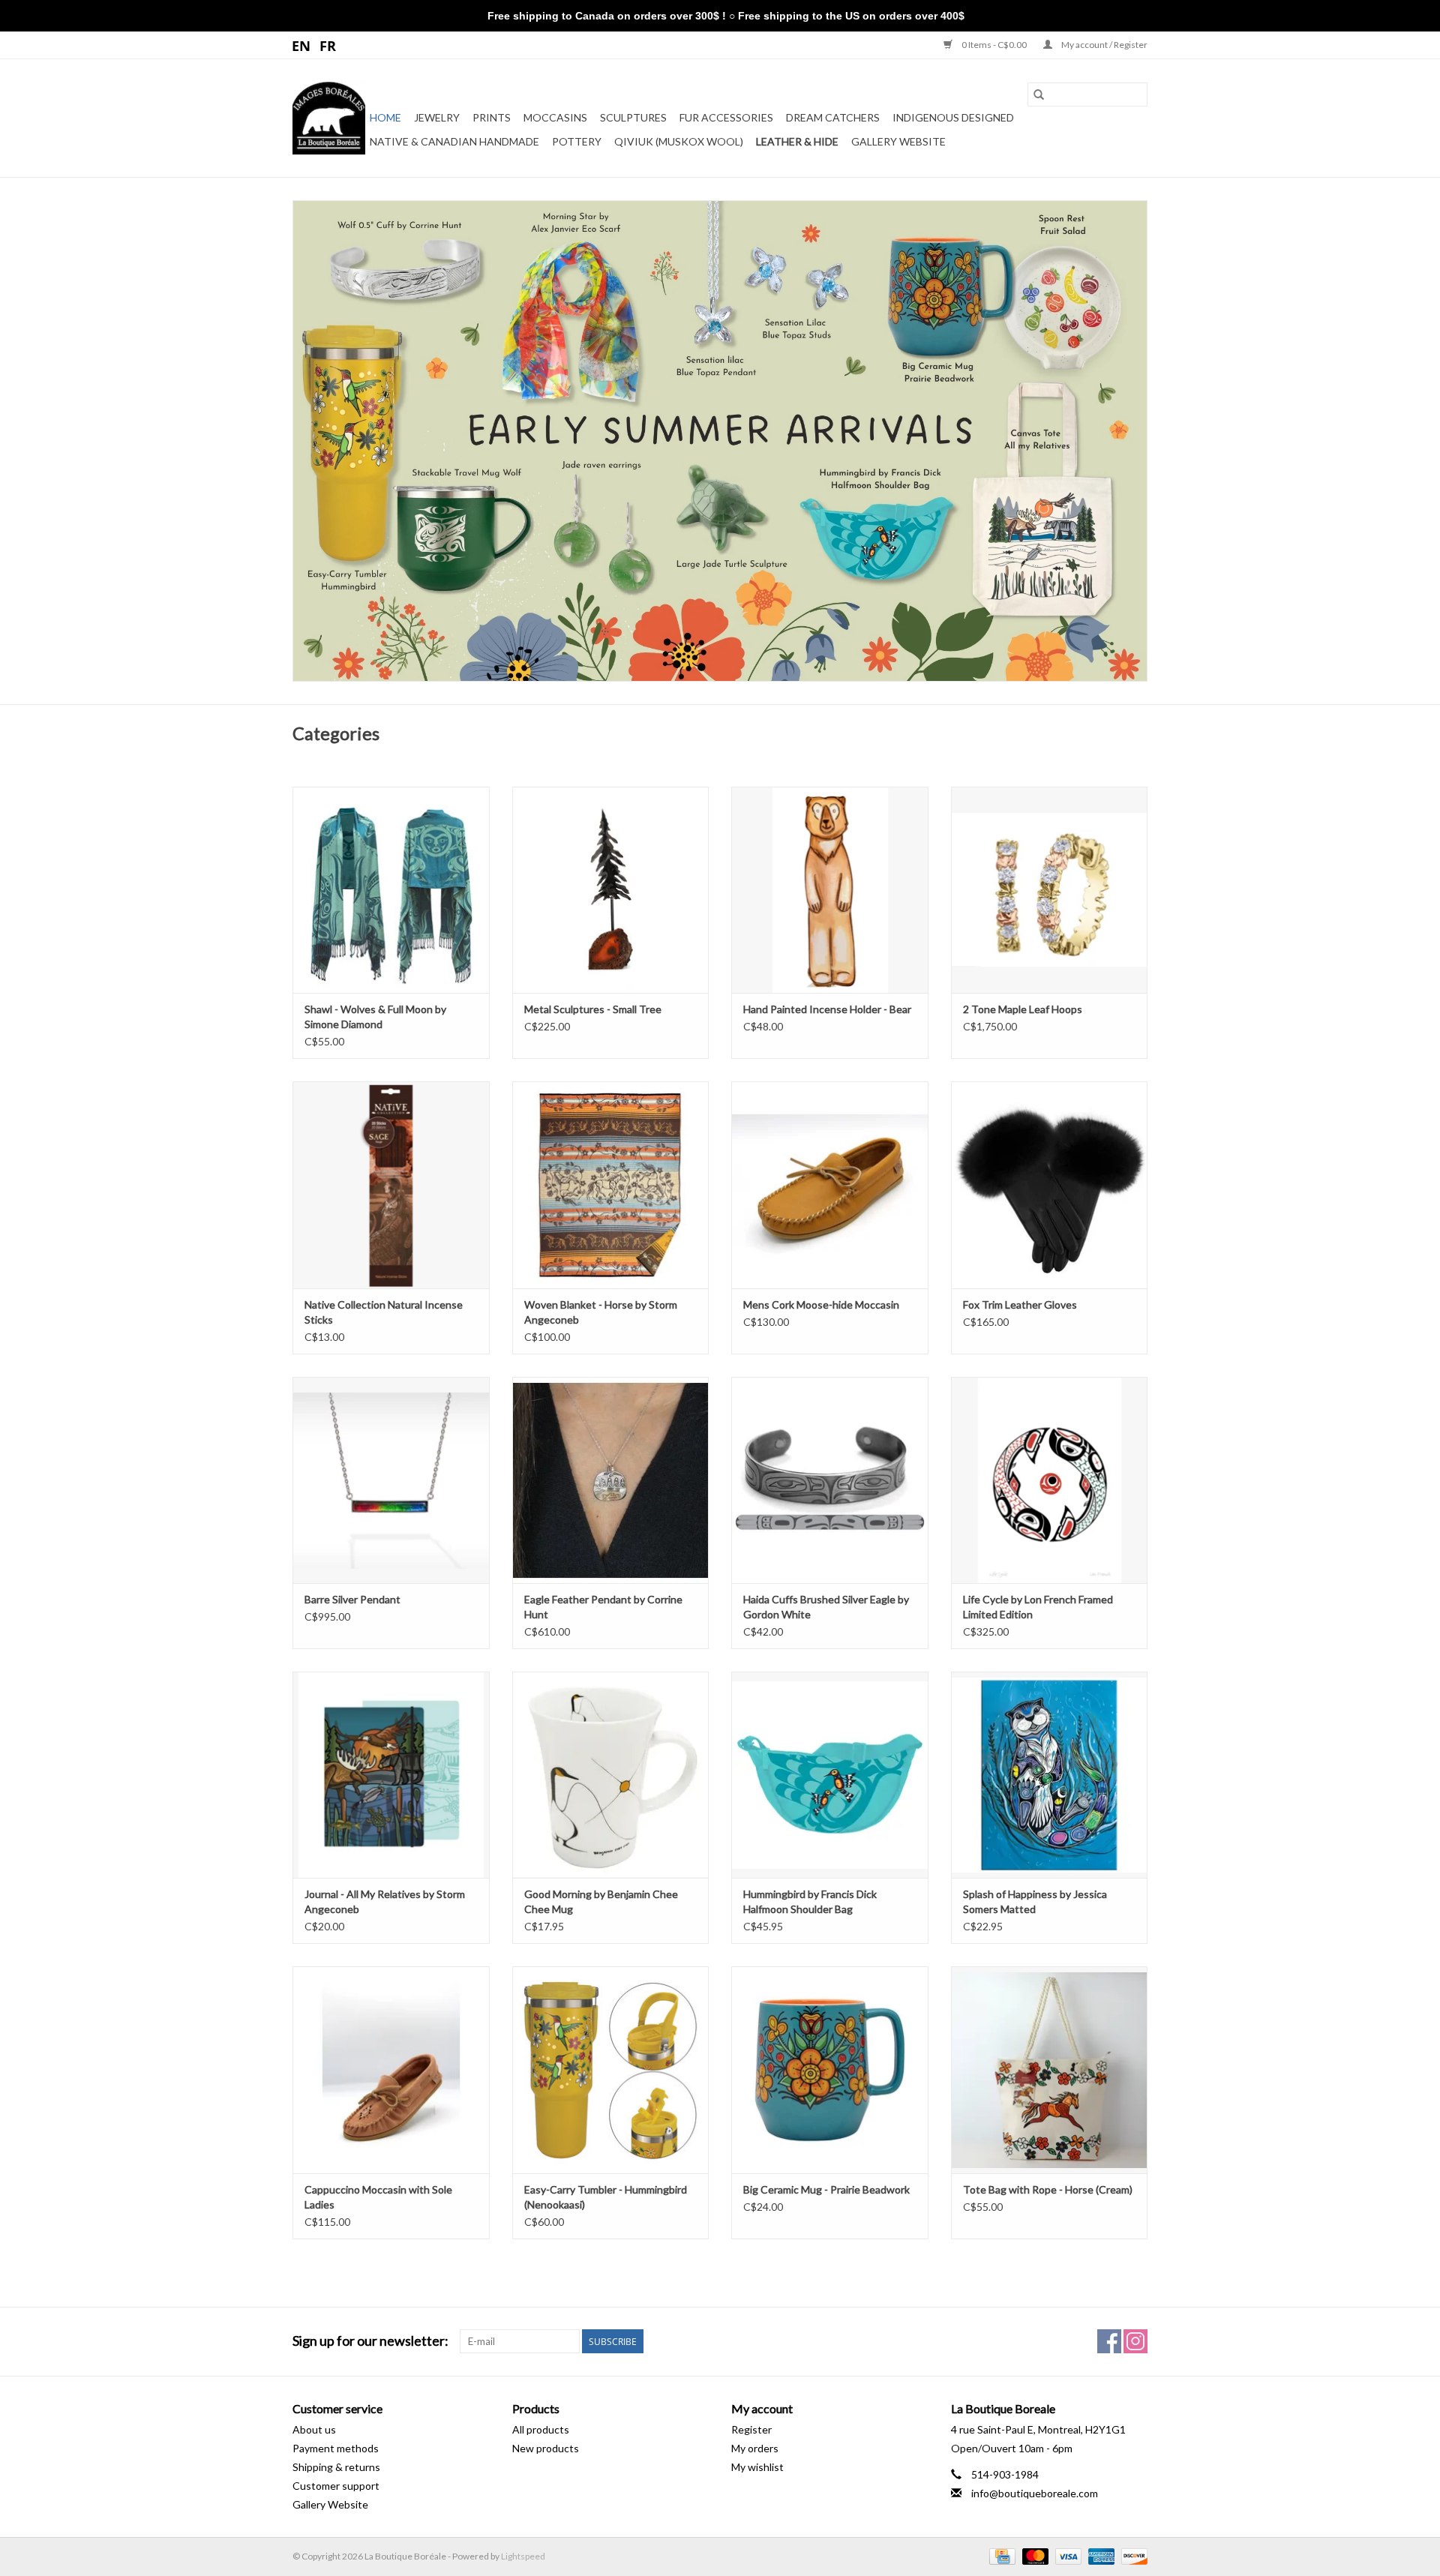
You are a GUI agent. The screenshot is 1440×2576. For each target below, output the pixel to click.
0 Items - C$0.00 (994, 45)
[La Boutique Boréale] (329, 118)
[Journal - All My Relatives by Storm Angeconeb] (391, 1775)
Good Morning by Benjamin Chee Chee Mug (601, 1901)
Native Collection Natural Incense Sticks (384, 1312)
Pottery (577, 141)
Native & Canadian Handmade (454, 141)
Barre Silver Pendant (352, 1599)
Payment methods (336, 2448)
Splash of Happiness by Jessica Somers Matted (1035, 1901)
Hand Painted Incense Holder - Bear (827, 1009)
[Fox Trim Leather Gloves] (1050, 1185)
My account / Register (1104, 45)
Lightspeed (523, 2556)
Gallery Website (898, 141)
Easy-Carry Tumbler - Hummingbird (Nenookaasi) (606, 2197)
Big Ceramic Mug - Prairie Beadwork (826, 2189)
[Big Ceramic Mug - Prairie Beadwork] (830, 2069)
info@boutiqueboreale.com (1035, 2493)
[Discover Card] (1132, 2555)
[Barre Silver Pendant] (391, 1480)
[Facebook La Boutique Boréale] (1109, 2341)
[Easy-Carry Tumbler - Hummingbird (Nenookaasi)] (611, 2069)
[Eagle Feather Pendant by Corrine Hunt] (611, 1480)
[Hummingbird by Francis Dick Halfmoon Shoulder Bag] (830, 1775)
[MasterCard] (1033, 2555)
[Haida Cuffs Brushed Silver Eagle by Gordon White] (830, 1480)
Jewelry (437, 117)
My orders (755, 2448)
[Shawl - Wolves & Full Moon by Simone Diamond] (391, 890)
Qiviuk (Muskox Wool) (679, 141)
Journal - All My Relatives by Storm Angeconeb (385, 1901)
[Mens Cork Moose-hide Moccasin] (830, 1185)
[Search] (1039, 94)
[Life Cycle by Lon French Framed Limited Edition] (1050, 1480)
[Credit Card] (1000, 2555)
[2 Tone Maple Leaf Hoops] (1050, 890)
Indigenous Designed (953, 117)
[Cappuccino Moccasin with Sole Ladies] (391, 2069)
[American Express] (1099, 2555)
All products (541, 2429)
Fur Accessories (726, 117)
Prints (492, 117)
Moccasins (555, 117)
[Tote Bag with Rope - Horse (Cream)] (1050, 2069)
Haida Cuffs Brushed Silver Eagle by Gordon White (826, 1607)
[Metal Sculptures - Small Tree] (611, 890)
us (302, 45)
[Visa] (1066, 2555)
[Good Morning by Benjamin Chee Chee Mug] (611, 1775)
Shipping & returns (336, 2467)
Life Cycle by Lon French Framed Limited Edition (1038, 1607)
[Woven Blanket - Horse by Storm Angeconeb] (611, 1185)
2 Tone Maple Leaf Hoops (1023, 1009)
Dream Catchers (833, 117)
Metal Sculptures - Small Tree (593, 1009)
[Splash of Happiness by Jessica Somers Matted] (1050, 1775)
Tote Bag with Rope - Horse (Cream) (1048, 2189)
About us (314, 2429)
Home (385, 117)
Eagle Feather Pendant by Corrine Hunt (603, 1607)
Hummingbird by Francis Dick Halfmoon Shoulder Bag (810, 1901)
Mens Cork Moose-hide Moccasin (821, 1304)
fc (328, 45)
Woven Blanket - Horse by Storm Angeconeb (601, 1312)
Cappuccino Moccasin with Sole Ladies (378, 2197)
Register (751, 2429)
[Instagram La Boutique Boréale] (1135, 2341)
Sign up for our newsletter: (370, 2341)
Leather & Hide (797, 141)
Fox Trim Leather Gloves (1020, 1304)
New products (546, 2448)
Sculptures (633, 117)
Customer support (336, 2486)
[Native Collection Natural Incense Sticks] (391, 1185)
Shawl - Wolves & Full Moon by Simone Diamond (375, 1017)
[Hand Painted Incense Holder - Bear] (830, 890)
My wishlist (757, 2467)
